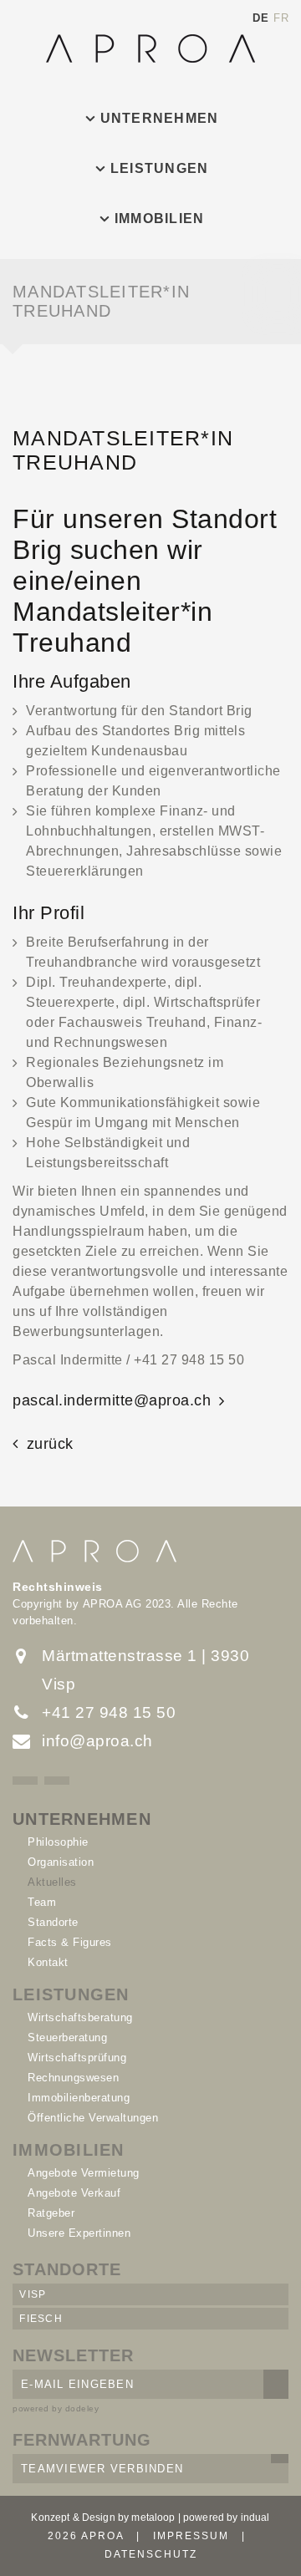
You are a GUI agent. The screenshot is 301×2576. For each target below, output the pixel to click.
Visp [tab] (33, 2294)
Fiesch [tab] (41, 2319)
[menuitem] (150, 119)
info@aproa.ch (97, 1741)
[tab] (150, 119)
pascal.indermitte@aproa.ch (112, 1400)
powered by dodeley (56, 2408)
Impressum (191, 2536)
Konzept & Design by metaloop (103, 2518)
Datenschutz (151, 2554)
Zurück (50, 1444)
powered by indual (227, 2518)
